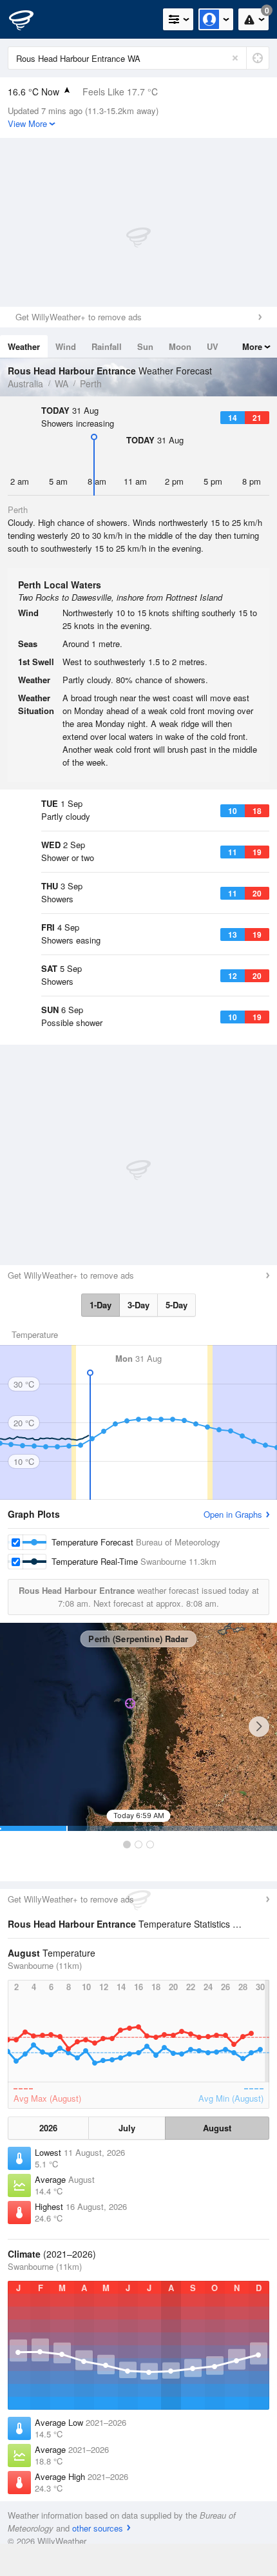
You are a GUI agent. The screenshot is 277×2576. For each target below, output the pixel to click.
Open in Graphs (233, 1514)
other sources (98, 2528)
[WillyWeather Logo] (29, 19)
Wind (66, 346)
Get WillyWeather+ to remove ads (79, 317)
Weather (24, 346)
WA (62, 383)
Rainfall (107, 346)
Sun (145, 346)
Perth (91, 383)
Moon (180, 346)
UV (213, 346)
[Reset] (235, 58)
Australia (25, 383)
